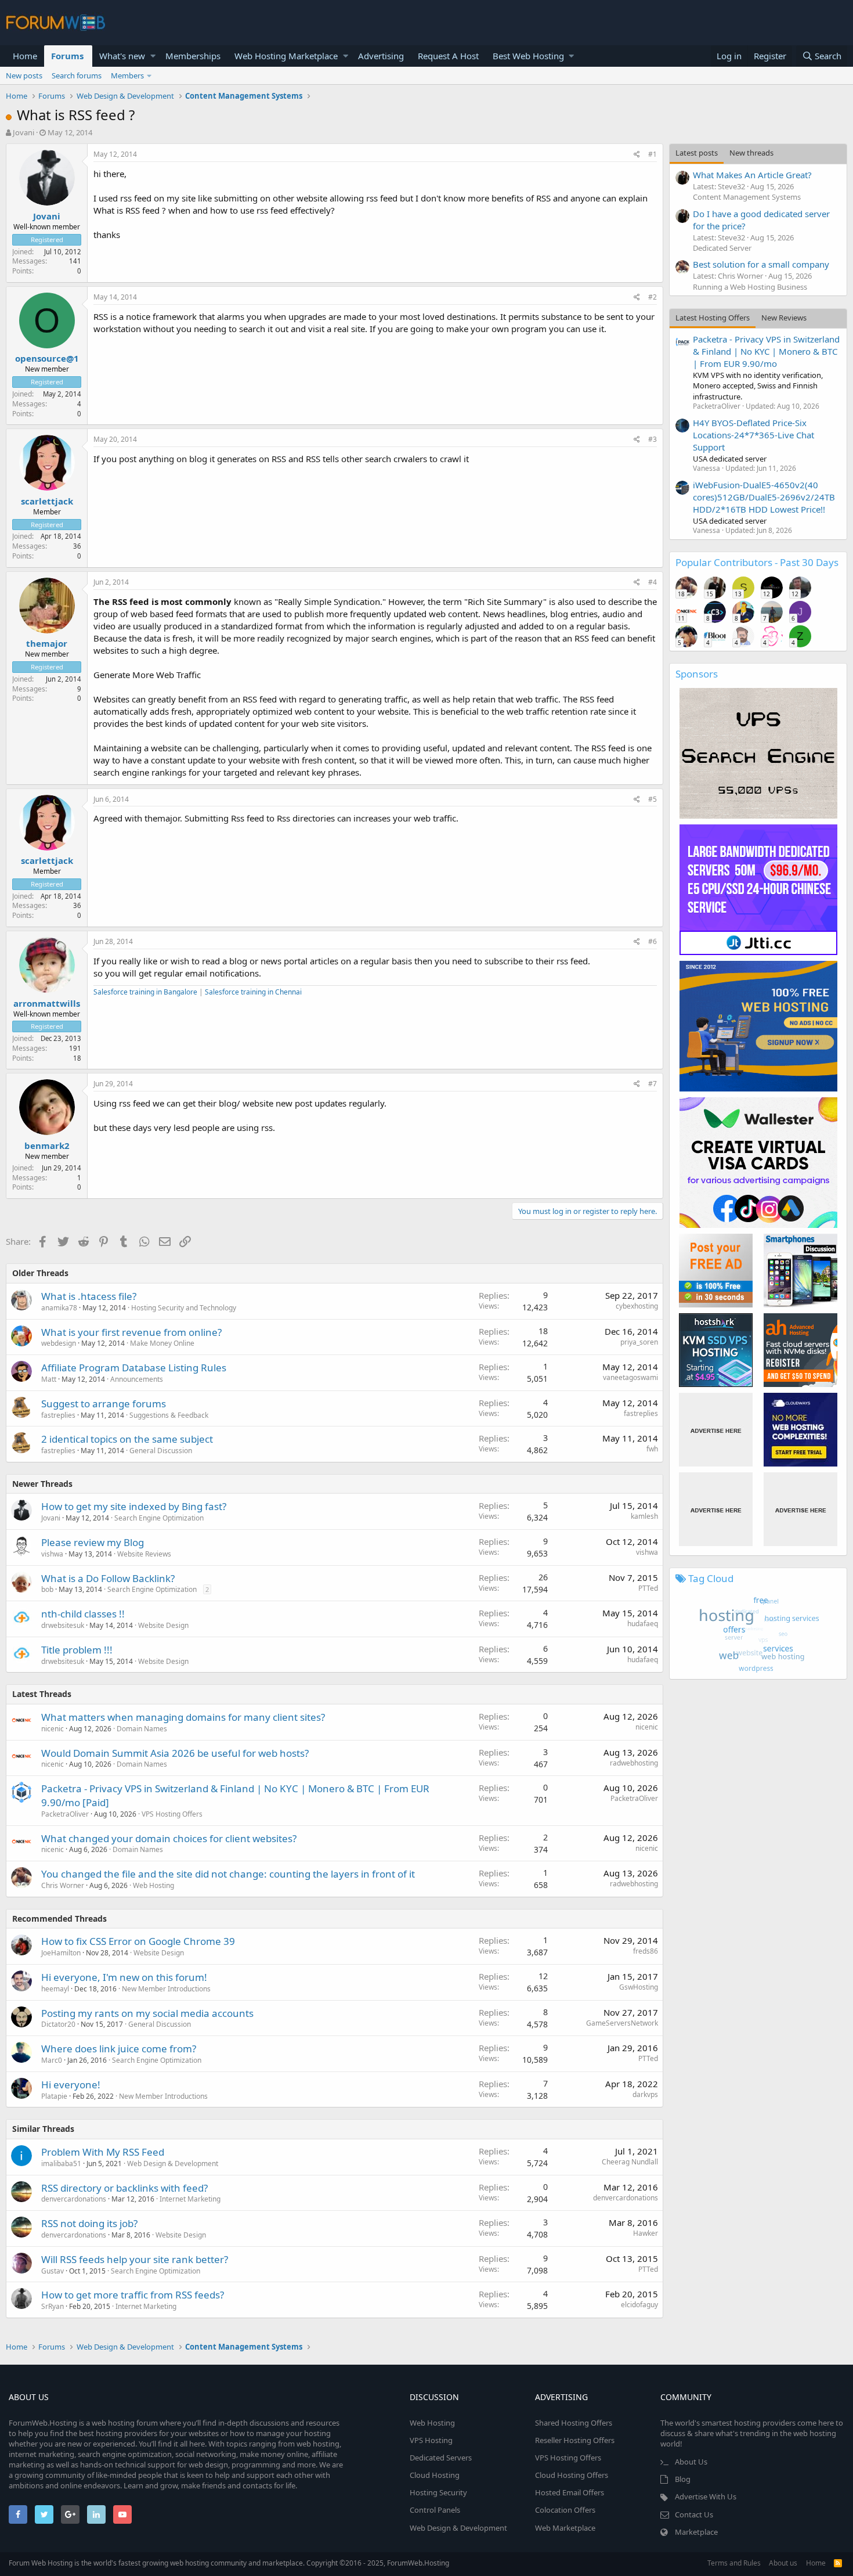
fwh (652, 1449)
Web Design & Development (173, 2164)
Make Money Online (162, 1343)
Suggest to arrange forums (104, 1404)
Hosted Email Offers (570, 2492)
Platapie (54, 2096)
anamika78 (59, 1308)
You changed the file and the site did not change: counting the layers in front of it (228, 1874)
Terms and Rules (734, 2563)
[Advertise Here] (716, 1430)
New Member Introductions (166, 1989)
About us (783, 2563)
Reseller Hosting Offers (575, 2440)
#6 (653, 941)
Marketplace (696, 2532)
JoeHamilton (61, 1953)
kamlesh (644, 1516)
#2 (653, 297)
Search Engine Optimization (159, 1518)
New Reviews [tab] (784, 318)
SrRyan (53, 2306)
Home (25, 56)
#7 (653, 1084)
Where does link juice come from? (119, 2049)
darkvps (645, 2094)
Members (127, 75)
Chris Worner (63, 1885)
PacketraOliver (65, 1814)
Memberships (193, 56)
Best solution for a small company (761, 264)
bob (47, 1589)
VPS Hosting (431, 2440)
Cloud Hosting (435, 2475)
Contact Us (694, 2514)
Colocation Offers (565, 2510)
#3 (653, 439)
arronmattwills (47, 1003)
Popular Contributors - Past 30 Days (757, 562)
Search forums (77, 75)
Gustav (53, 2271)
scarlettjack (47, 501)
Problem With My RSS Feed (103, 2152)
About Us (691, 2462)
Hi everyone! (71, 2085)
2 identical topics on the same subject (127, 1439)
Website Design (163, 1625)
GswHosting (639, 1987)
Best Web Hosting (528, 56)
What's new (122, 56)
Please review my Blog (93, 1542)
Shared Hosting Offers (574, 2423)
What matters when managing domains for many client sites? (183, 1717)
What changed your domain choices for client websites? (169, 1838)
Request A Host (448, 56)
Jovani (24, 132)
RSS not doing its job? (89, 2223)
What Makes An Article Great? (752, 175)
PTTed (648, 1588)
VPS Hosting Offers (172, 1814)
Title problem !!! (77, 1650)
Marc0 (52, 2060)
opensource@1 (47, 358)
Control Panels (435, 2510)
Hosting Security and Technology (184, 1308)
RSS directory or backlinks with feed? (124, 2188)
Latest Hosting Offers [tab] (713, 318)
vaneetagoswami (630, 1377)
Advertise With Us (706, 2496)
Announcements (137, 1379)
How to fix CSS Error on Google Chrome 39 (138, 1941)
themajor (47, 643)
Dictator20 (58, 2024)
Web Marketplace (565, 2528)
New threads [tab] (751, 153)
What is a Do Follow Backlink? (108, 1578)
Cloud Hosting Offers (572, 2475)
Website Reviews (144, 1554)
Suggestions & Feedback (169, 1415)
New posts (24, 75)
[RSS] (838, 2563)
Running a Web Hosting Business (750, 287)
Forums (67, 56)
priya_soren (639, 1342)
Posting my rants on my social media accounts (147, 2013)
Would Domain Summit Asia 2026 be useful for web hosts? (175, 1753)
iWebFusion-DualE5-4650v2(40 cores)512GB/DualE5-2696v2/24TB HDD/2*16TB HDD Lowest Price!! (764, 497)
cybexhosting (637, 1306)
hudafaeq (643, 1624)
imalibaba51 (61, 2164)
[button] (153, 56)
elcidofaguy (639, 2305)
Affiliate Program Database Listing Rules (134, 1368)
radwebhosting (634, 1763)
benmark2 (47, 1145)
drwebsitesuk (63, 1625)
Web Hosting (153, 1885)
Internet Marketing (190, 2199)
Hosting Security (438, 2492)
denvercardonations (74, 2199)
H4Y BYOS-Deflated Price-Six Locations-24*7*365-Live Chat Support (753, 435)
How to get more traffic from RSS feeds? (133, 2295)
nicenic (53, 1729)
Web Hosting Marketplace (286, 56)
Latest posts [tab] (697, 153)
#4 (653, 582)
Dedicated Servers (441, 2458)
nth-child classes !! (83, 1614)
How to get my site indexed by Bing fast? (134, 1506)
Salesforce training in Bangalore (145, 992)
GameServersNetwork (622, 2023)
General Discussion (161, 1451)
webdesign (59, 1343)
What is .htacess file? (89, 1296)
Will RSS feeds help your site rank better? (135, 2259)
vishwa (52, 1554)
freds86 (646, 1951)
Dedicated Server (722, 248)
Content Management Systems (747, 197)
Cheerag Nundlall (630, 2162)
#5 (653, 799)
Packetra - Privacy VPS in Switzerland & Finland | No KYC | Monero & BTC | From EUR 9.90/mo (766, 351)
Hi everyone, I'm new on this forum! (124, 1977)
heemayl (55, 1989)
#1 (653, 154)
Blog (683, 2479)
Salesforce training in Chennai (253, 992)
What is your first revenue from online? (131, 1332)
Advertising (381, 56)
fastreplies (58, 1415)
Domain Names (142, 1729)
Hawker (646, 2233)
